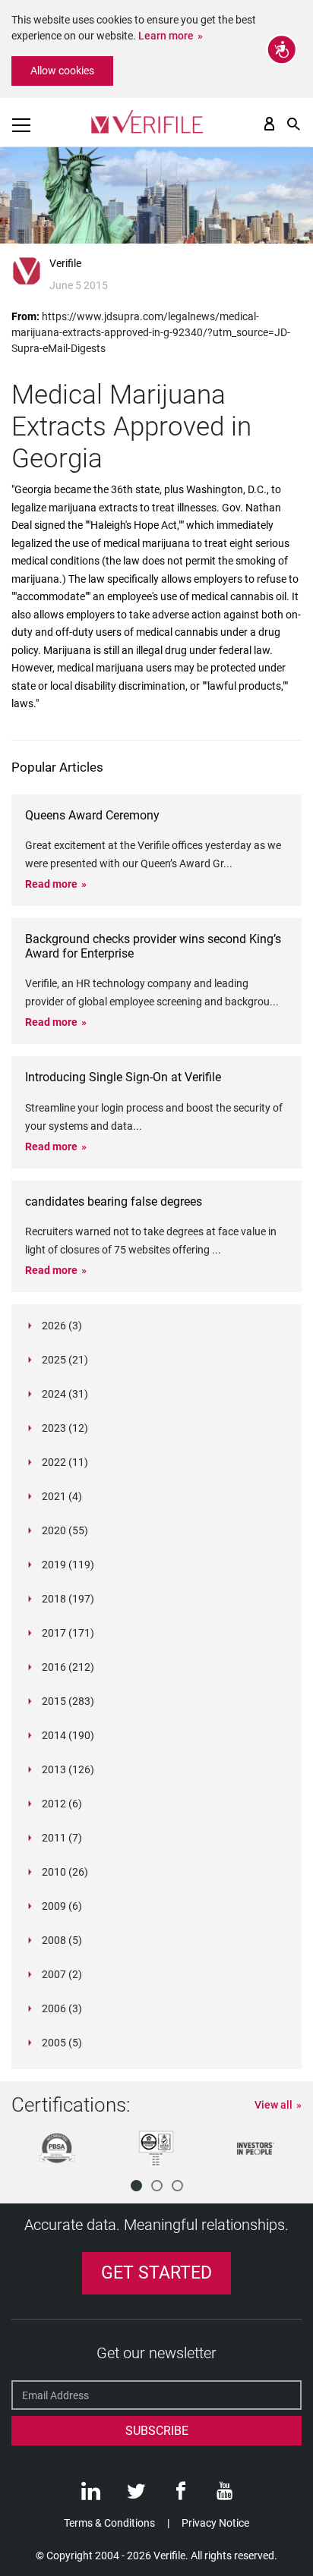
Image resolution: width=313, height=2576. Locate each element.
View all (273, 2105)
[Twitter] (136, 2495)
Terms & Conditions (109, 2523)
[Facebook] (181, 2495)
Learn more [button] (166, 36)
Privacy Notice (215, 2523)
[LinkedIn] (91, 2495)
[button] (136, 2186)
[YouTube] (224, 2495)
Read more (51, 884)
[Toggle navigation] (21, 125)
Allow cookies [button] (62, 71)
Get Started (156, 2273)
